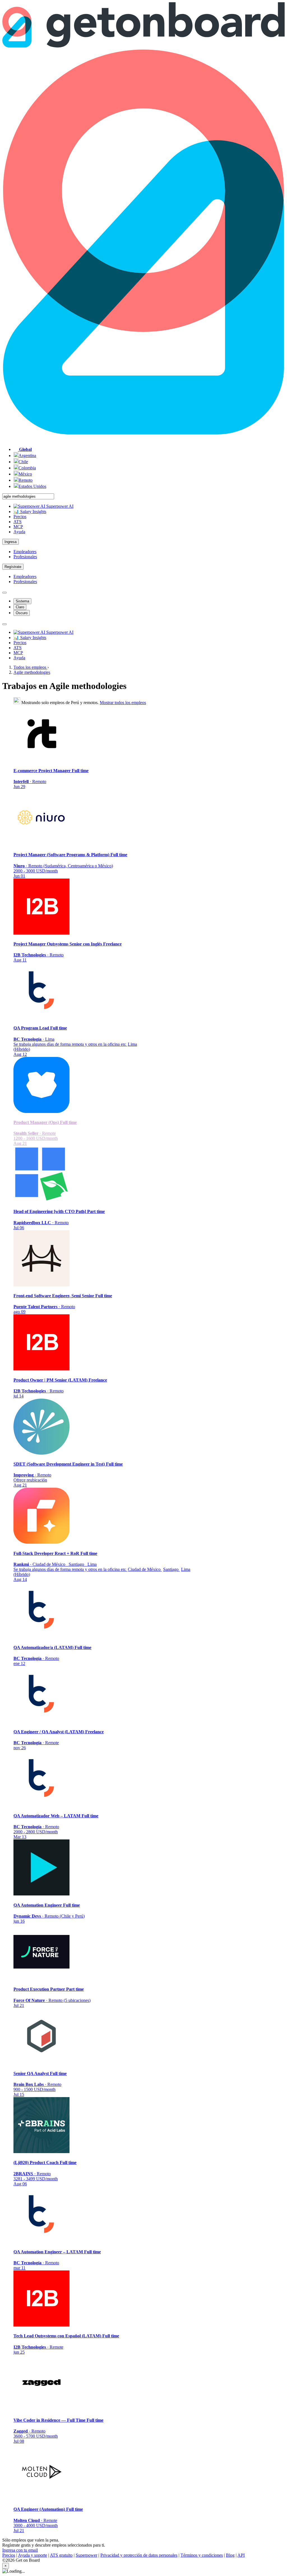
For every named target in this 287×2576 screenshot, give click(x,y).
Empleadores (25, 552)
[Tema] (4, 593)
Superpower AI (59, 506)
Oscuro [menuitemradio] (22, 613)
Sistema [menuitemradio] (22, 601)
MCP (18, 527)
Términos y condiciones (202, 2555)
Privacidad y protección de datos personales (139, 2555)
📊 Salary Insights (30, 512)
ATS (18, 522)
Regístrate (13, 567)
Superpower (86, 2555)
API (241, 2555)
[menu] (4, 624)
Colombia (27, 468)
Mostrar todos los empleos (123, 703)
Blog (230, 2555)
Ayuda (19, 532)
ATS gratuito (61, 2555)
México (25, 474)
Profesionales (25, 557)
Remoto (26, 480)
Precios (20, 517)
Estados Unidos (32, 486)
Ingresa (11, 542)
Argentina (27, 456)
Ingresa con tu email (20, 2550)
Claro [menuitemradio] (20, 607)
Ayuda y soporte (33, 2555)
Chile (23, 462)
